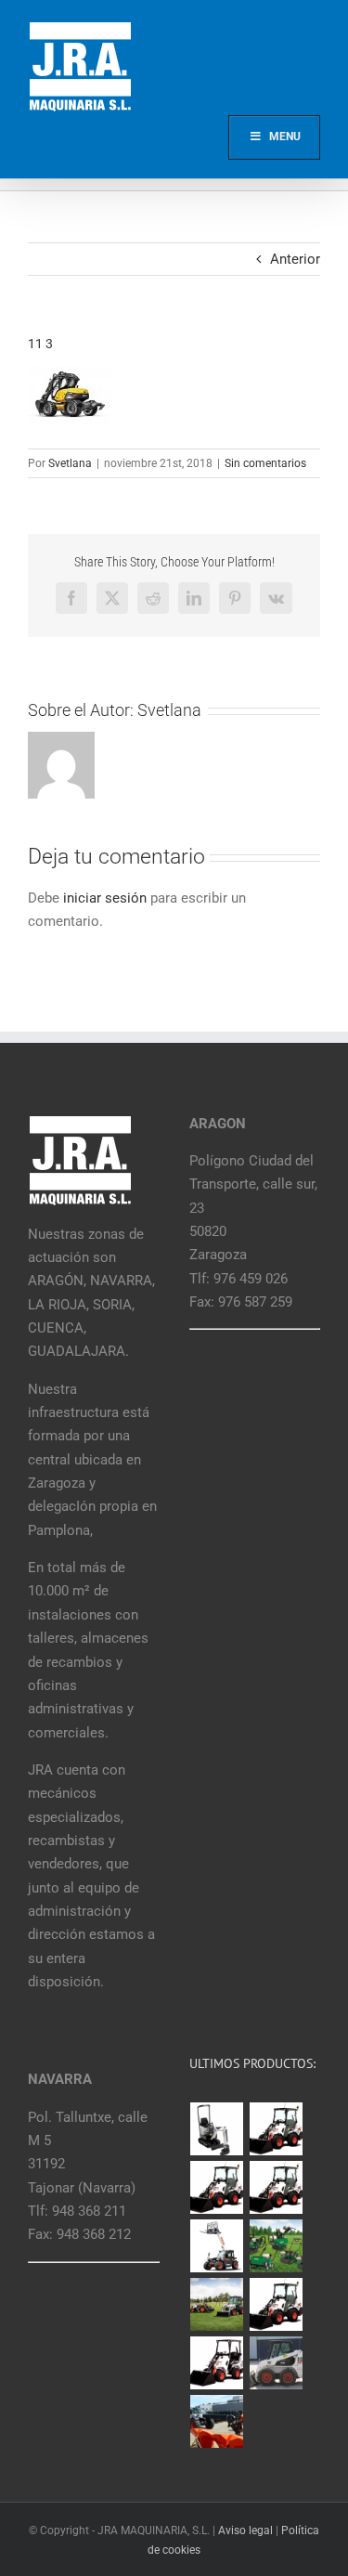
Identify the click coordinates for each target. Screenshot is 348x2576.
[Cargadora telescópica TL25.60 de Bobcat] (217, 2246)
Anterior (295, 259)
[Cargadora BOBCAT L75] (277, 2187)
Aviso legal (245, 2530)
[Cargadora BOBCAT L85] (217, 2187)
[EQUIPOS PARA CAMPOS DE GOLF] (277, 2246)
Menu (285, 137)
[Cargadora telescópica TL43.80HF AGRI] (217, 2421)
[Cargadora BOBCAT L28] (277, 2304)
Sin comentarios (265, 463)
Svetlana (70, 463)
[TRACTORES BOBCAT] (217, 2304)
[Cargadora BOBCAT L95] (277, 2129)
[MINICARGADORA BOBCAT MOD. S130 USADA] (277, 2363)
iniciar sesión (107, 898)
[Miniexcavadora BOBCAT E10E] (217, 2129)
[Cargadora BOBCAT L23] (217, 2363)
